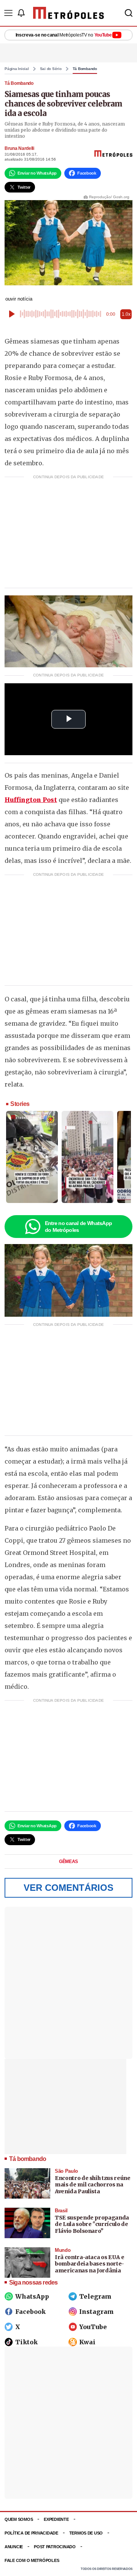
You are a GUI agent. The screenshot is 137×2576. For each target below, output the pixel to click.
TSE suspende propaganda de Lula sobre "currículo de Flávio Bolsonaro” (92, 2224)
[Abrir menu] (8, 13)
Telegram (95, 2296)
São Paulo (66, 2171)
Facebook (30, 2312)
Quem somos (19, 2519)
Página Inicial (17, 69)
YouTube (93, 2327)
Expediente (56, 2519)
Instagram (96, 2312)
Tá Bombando (85, 69)
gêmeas (68, 1862)
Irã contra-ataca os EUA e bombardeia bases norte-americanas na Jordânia (89, 2264)
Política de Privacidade (31, 2533)
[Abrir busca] (129, 13)
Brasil (61, 2211)
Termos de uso (86, 2533)
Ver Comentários (68, 1888)
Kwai (87, 2342)
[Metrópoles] (68, 13)
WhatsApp (32, 2296)
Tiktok (26, 2342)
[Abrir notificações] (21, 13)
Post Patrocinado (55, 2547)
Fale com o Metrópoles (32, 2560)
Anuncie (14, 2547)
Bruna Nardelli (19, 148)
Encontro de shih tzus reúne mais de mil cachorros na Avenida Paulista (93, 2185)
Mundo (63, 2250)
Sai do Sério (51, 69)
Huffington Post (31, 800)
